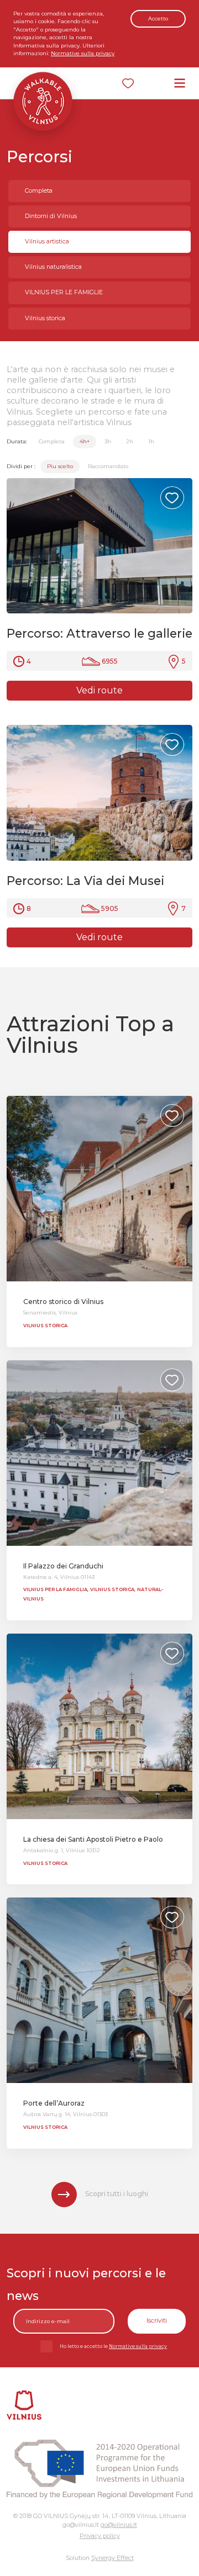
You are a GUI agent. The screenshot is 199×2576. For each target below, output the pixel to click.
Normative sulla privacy (83, 53)
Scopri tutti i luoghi (117, 2194)
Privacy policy (100, 2536)
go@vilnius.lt (119, 2525)
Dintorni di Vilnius (51, 216)
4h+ (85, 441)
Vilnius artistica (47, 242)
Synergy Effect (112, 2558)
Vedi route (99, 690)
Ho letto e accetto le (113, 2346)
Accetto (158, 18)
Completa (39, 191)
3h (108, 441)
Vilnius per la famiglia (55, 1589)
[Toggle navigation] (180, 83)
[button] (182, 546)
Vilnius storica (45, 318)
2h (130, 441)
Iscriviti (157, 2321)
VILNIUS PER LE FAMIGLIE (64, 292)
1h (151, 441)
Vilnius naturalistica (53, 267)
